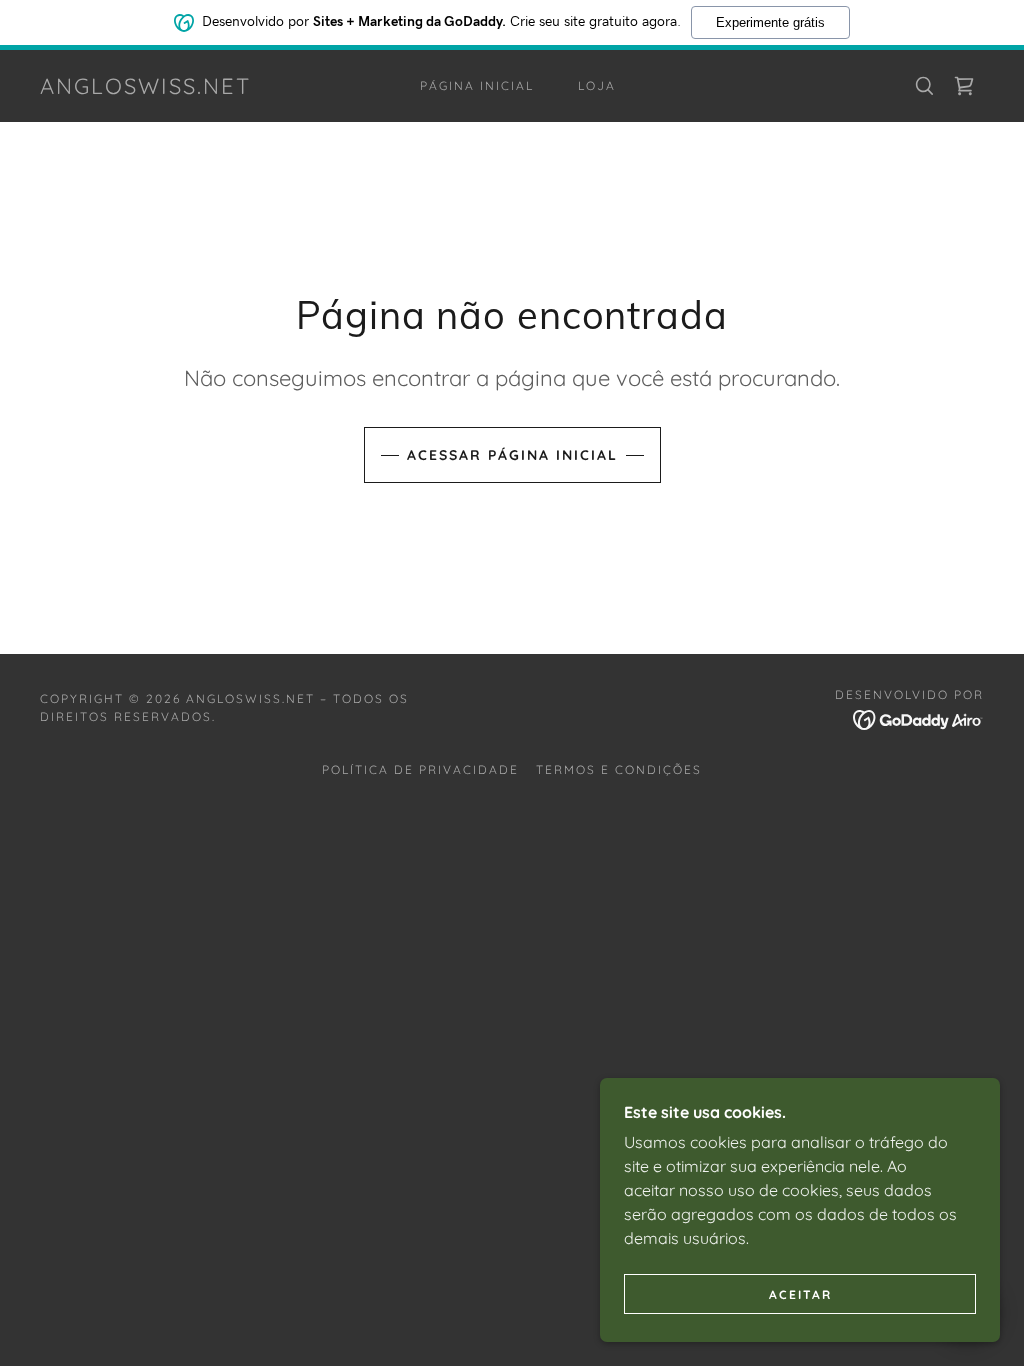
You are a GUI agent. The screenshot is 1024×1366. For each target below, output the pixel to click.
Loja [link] (597, 85)
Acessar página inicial (512, 455)
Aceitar (800, 1294)
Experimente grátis (770, 22)
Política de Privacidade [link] (420, 769)
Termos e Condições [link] (619, 769)
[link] (145, 88)
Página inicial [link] (477, 85)
